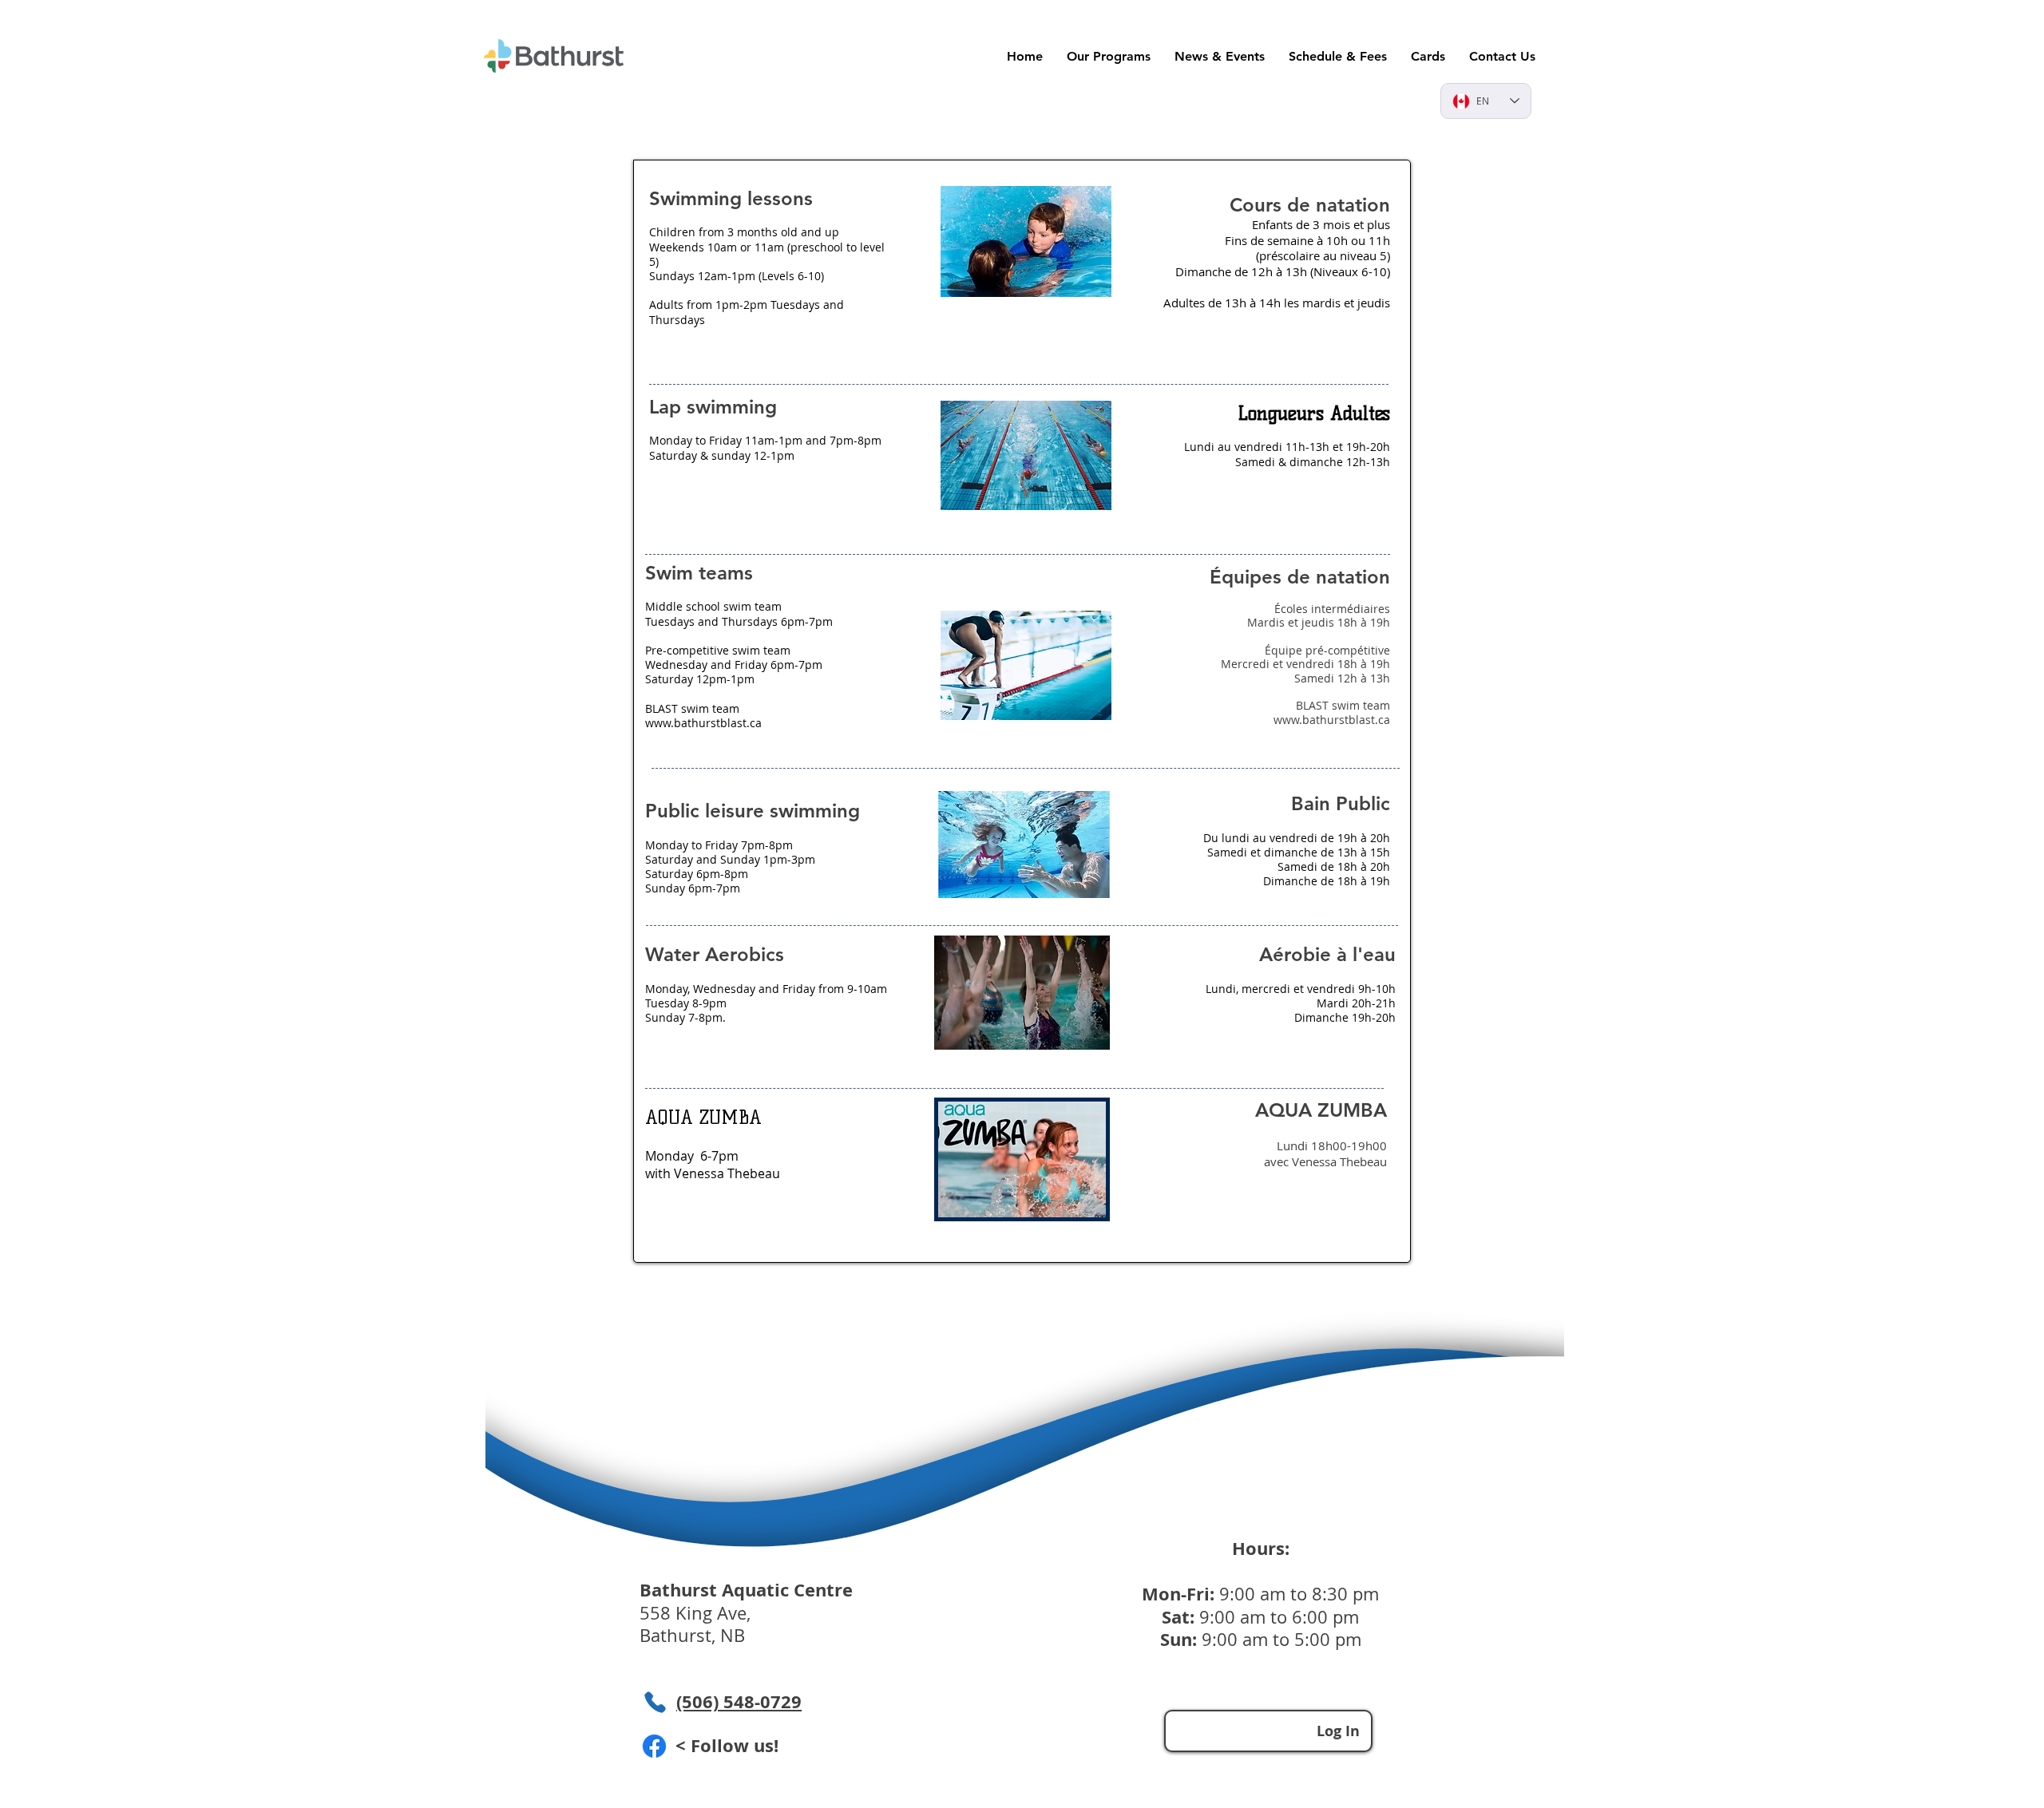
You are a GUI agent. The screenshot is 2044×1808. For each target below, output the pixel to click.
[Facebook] (654, 1746)
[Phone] (655, 1702)
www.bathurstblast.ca (703, 723)
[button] (1428, 56)
